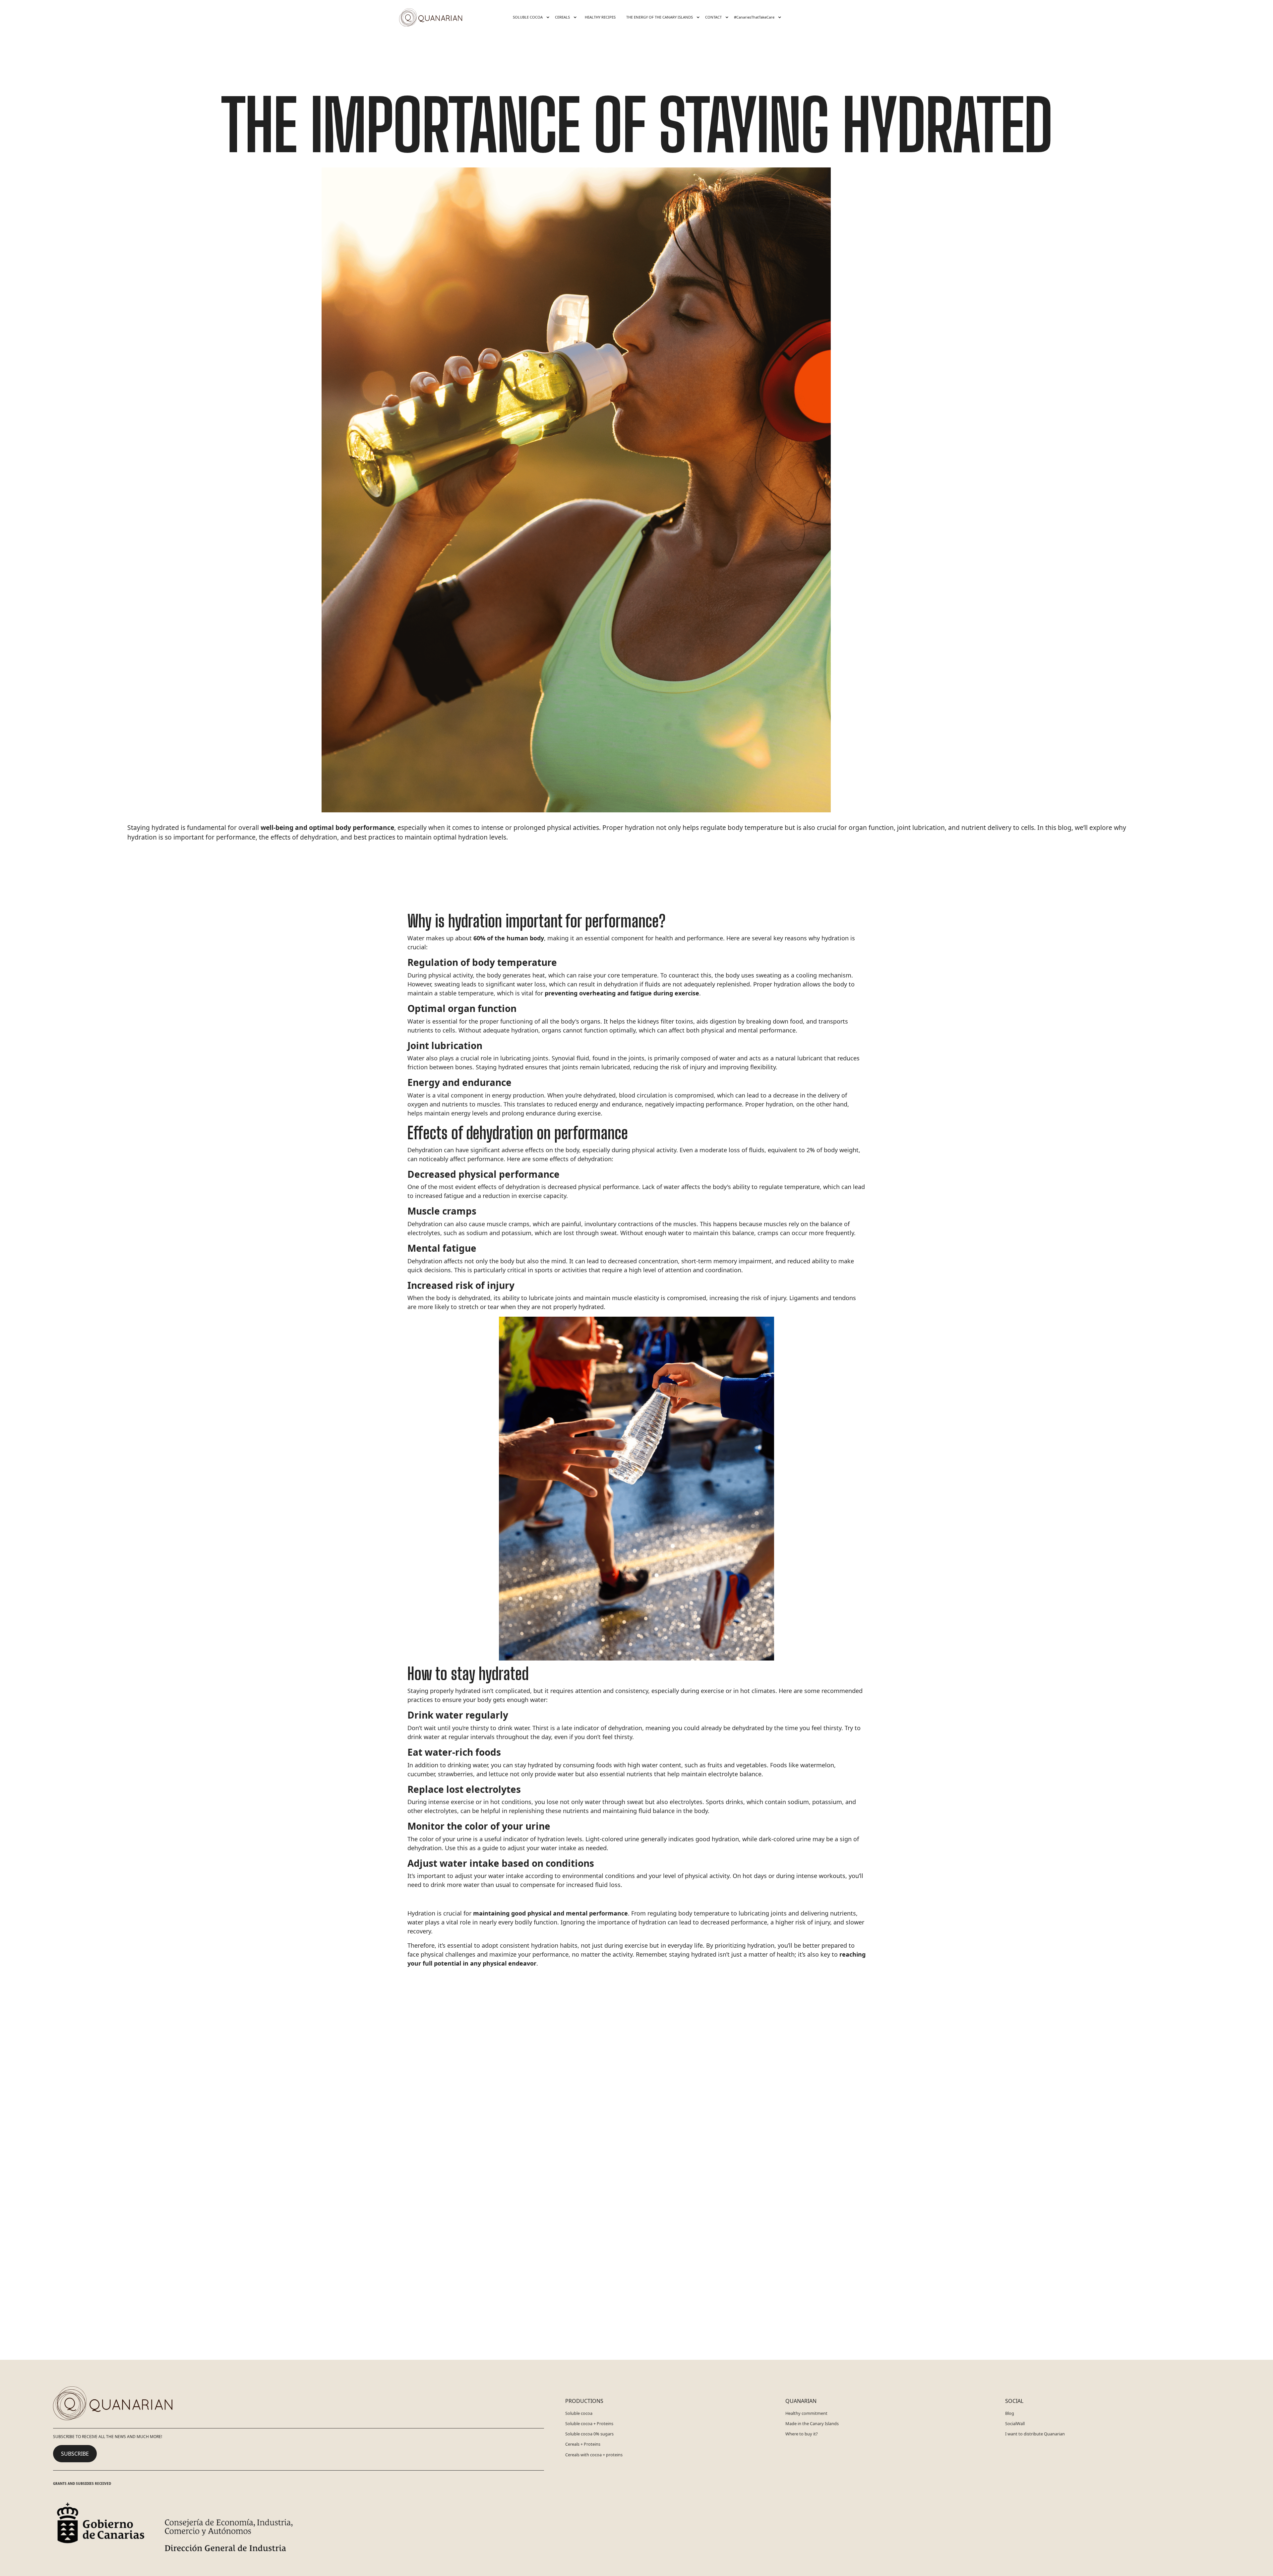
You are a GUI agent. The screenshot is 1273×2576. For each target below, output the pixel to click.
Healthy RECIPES (600, 17)
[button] (530, 17)
